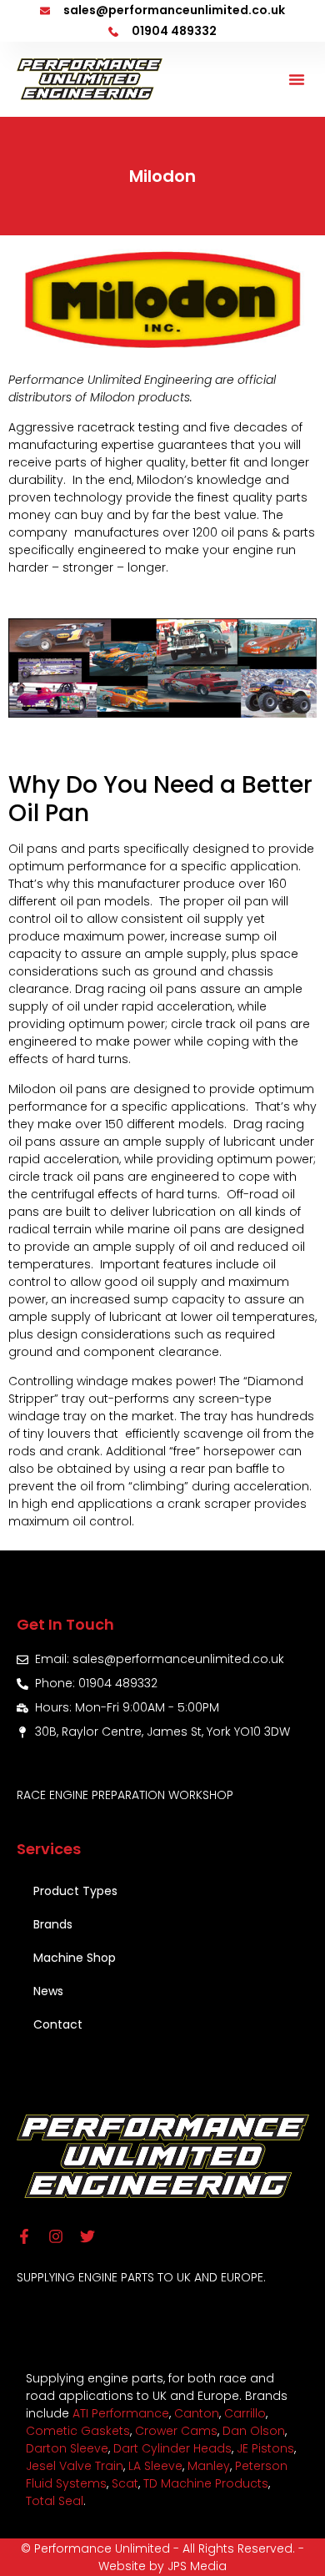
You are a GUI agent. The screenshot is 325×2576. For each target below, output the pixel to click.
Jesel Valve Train (75, 2466)
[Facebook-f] (24, 2236)
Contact (58, 2024)
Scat (125, 2483)
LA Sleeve (155, 2466)
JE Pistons (265, 2448)
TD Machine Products (206, 2483)
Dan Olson (254, 2431)
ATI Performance (121, 2413)
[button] (297, 79)
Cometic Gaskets (78, 2431)
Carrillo (245, 2413)
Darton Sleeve (67, 2448)
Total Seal (55, 2501)
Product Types (75, 1891)
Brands (53, 1924)
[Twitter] (87, 2236)
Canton (197, 2413)
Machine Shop (75, 1958)
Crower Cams (176, 2431)
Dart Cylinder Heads (172, 2448)
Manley (209, 2466)
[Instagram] (56, 2236)
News (48, 1991)
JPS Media (197, 2566)
